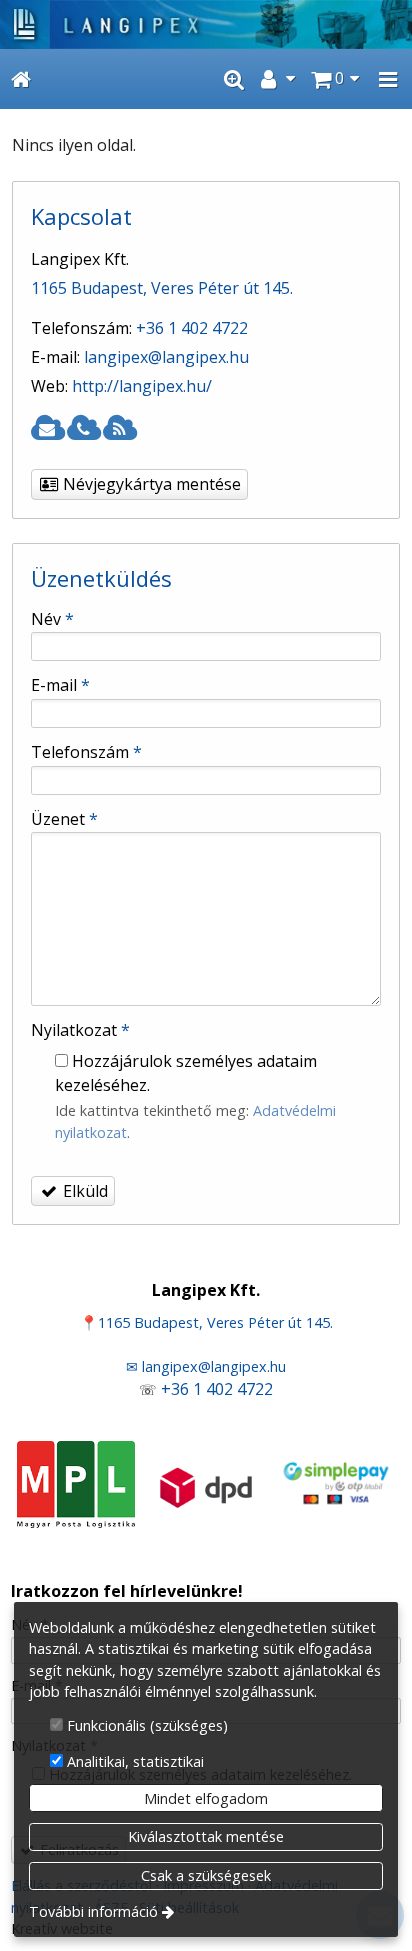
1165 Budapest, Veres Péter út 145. (162, 288)
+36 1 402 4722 (192, 328)
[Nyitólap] (206, 24)
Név (52, 619)
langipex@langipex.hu (166, 357)
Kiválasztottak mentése (206, 1836)
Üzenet (64, 819)
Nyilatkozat (80, 1030)
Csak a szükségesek (206, 1875)
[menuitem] (21, 79)
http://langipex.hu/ (142, 386)
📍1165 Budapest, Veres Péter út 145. (206, 1322)
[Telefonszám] (83, 429)
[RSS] (119, 429)
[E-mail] (47, 429)
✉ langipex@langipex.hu (206, 1366)
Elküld (83, 1191)
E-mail (60, 685)
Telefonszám (86, 752)
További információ (93, 1911)
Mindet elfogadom (206, 1798)
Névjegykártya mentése (150, 484)
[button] (388, 79)
